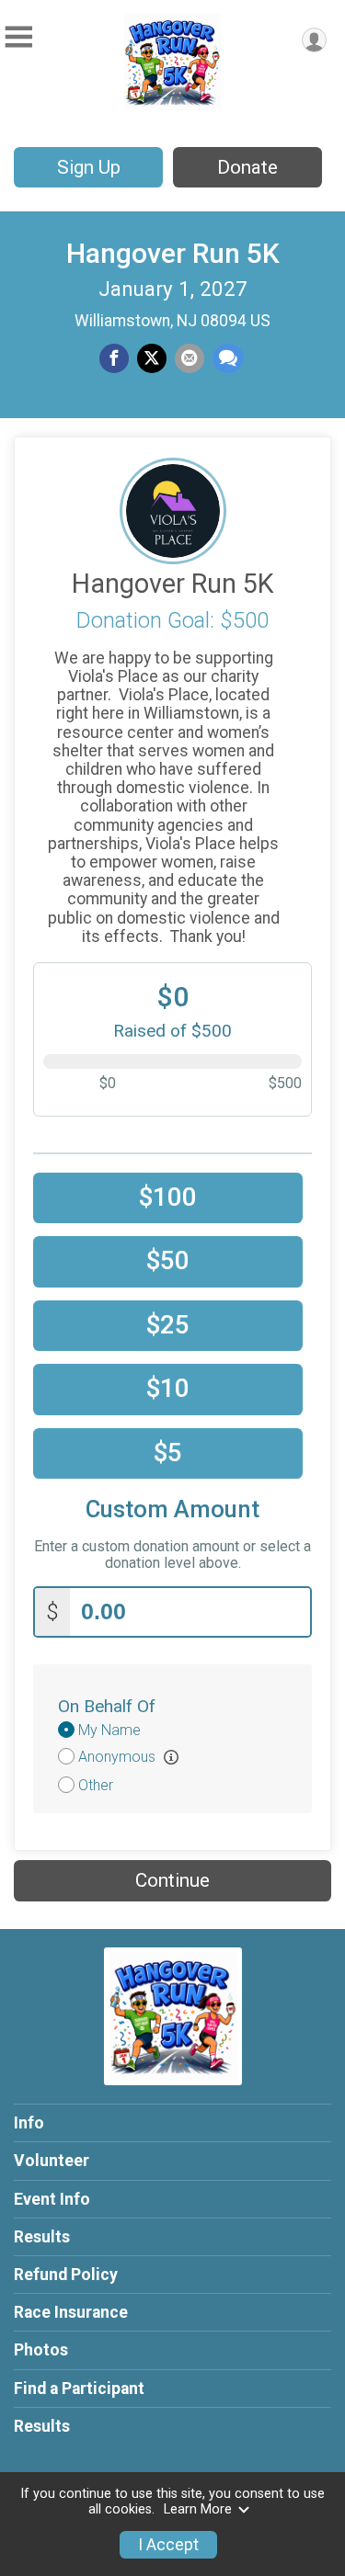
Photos (41, 2350)
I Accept (168, 2545)
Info (29, 2123)
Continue (172, 1880)
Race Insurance (71, 2312)
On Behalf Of (107, 1706)
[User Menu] (314, 40)
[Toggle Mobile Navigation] (18, 37)
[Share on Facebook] (114, 358)
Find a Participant (79, 2389)
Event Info (52, 2199)
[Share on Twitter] (152, 358)
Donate (247, 167)
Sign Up (89, 167)
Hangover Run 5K (173, 253)
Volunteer (52, 2161)
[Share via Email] (190, 358)
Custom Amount (172, 1509)
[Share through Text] (228, 358)
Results (42, 2237)
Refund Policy (66, 2275)
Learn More (198, 2509)
